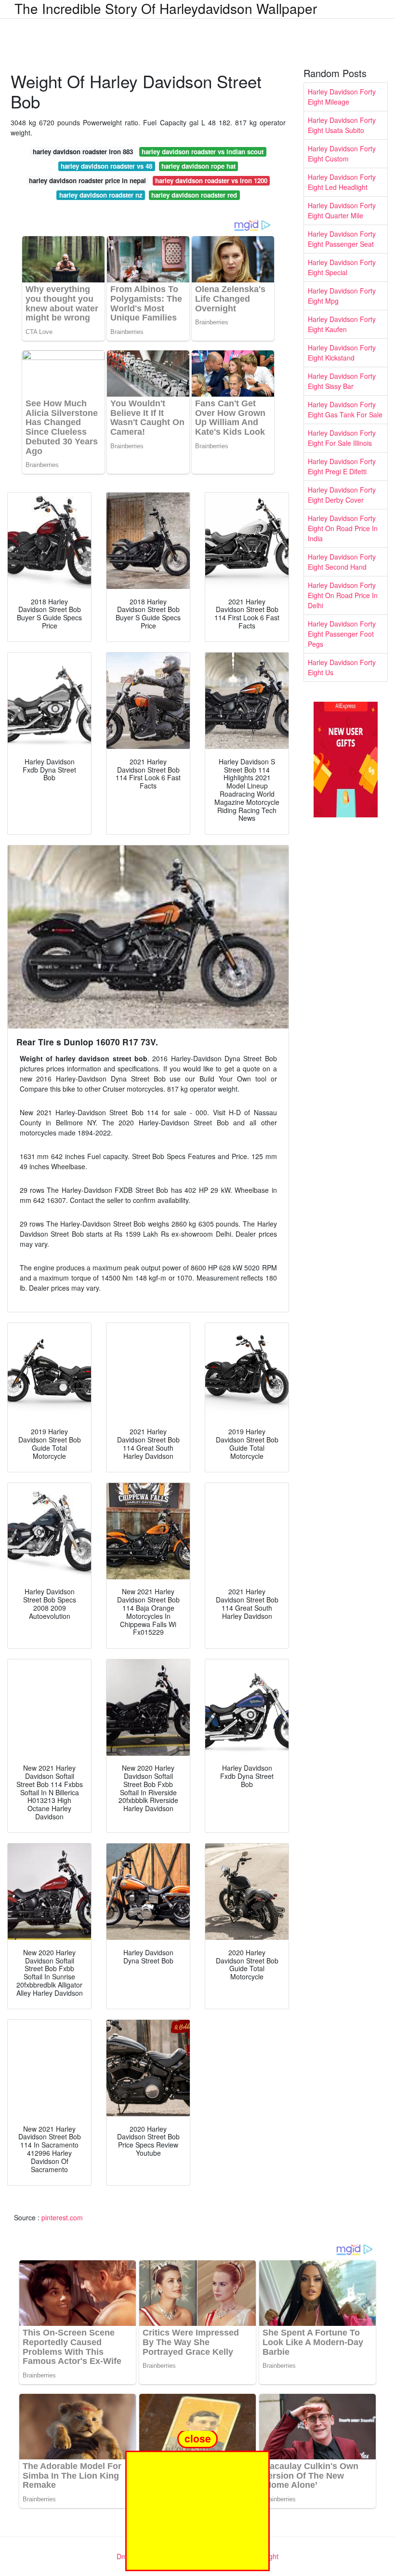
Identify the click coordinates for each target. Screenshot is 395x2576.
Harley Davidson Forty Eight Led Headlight (342, 182)
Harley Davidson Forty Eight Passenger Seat (342, 239)
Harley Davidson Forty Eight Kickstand (342, 353)
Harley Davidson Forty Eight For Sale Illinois (342, 438)
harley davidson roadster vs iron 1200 (211, 180)
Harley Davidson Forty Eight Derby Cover (342, 495)
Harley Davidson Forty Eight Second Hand (342, 562)
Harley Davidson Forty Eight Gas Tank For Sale (345, 409)
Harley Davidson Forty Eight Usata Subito (342, 125)
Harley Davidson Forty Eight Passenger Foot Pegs (342, 634)
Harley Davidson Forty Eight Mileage (342, 97)
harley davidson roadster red (194, 195)
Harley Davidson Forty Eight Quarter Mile (342, 210)
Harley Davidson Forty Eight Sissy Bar (342, 381)
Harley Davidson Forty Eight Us (342, 667)
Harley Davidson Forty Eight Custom (342, 153)
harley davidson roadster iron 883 (83, 152)
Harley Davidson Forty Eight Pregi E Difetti (342, 466)
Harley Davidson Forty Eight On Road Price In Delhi (343, 595)
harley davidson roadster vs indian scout (203, 152)
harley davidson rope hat (198, 166)
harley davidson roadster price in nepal (87, 180)
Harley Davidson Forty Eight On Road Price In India (343, 528)
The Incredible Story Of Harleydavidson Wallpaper (166, 8)
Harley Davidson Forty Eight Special (342, 267)
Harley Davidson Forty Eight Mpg (342, 296)
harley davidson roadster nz (101, 195)
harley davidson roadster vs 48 (106, 166)
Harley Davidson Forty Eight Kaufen (342, 324)
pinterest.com (62, 2217)
